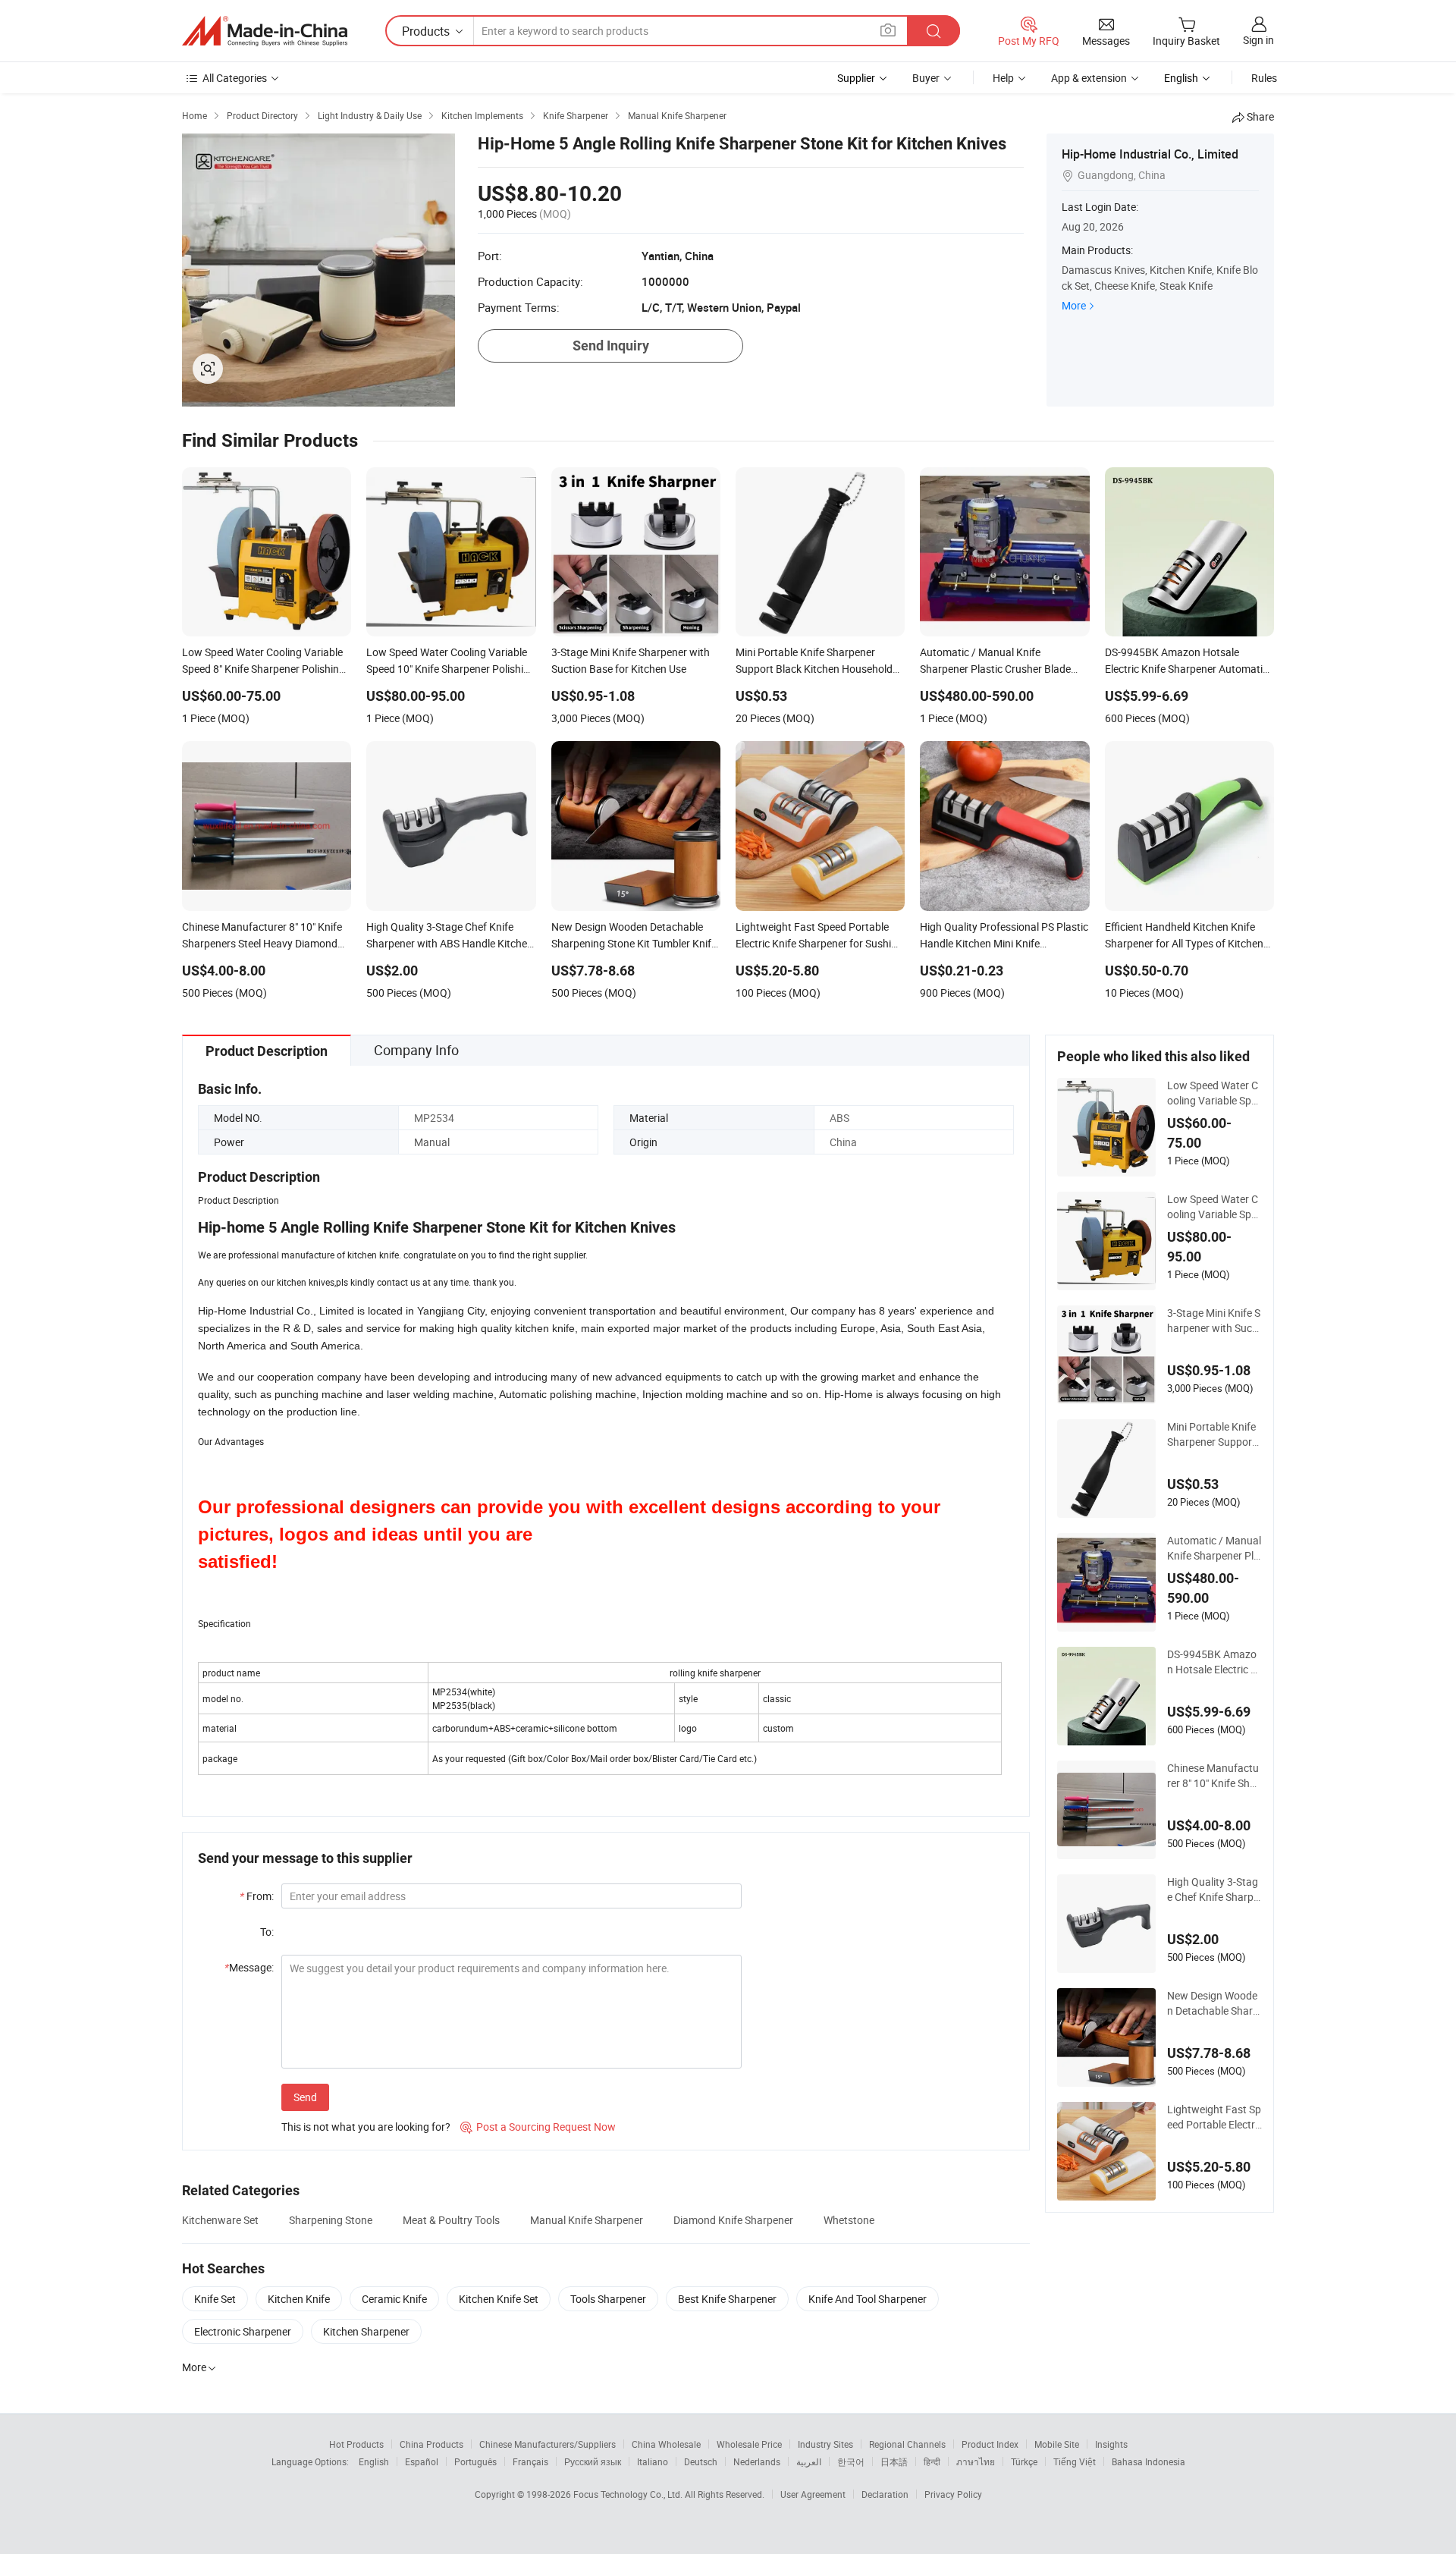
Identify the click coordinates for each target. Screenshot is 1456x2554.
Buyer (926, 78)
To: (267, 1932)
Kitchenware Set (220, 2220)
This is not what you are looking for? (366, 2127)
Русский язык (593, 2461)
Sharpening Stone (331, 2220)
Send (305, 2097)
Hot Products (356, 2444)
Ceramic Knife (394, 2299)
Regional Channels (907, 2444)
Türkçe (1024, 2461)
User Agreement (813, 2494)
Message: (249, 1967)
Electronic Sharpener (243, 2331)
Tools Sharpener (608, 2299)
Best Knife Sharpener (727, 2299)
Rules (1264, 78)
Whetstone (849, 2220)
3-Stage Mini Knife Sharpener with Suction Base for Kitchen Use (1214, 1321)
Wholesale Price (749, 2444)
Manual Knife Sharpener (587, 2220)
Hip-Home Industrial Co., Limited (1150, 154)
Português (475, 2461)
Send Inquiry (611, 346)
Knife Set (215, 2299)
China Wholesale (666, 2444)
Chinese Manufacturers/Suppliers (548, 2444)
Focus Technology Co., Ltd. (629, 2494)
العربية (809, 2461)
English (374, 2461)
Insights (1111, 2444)
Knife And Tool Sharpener (868, 2299)
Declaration (885, 2494)
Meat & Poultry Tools (451, 2220)
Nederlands (757, 2461)
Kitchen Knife (299, 2299)
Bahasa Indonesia (1148, 2461)
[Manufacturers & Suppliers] (265, 31)
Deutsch (701, 2461)
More (1074, 305)
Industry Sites (825, 2444)
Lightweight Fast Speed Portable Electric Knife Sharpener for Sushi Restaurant (1214, 2117)
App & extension (1089, 78)
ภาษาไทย (976, 2461)
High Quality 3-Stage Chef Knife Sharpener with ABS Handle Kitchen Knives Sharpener (1213, 1890)
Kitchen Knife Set (499, 2299)
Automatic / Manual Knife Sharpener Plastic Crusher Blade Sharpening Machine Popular (1214, 1548)
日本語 (894, 2461)
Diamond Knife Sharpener (733, 2220)
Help (1003, 78)
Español (422, 2461)
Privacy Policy (953, 2494)
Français (530, 2461)
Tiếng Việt (1075, 2461)
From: (257, 1896)
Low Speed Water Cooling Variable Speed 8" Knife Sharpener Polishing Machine (1214, 1093)
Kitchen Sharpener (366, 2331)
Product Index (990, 2444)
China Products (431, 2444)
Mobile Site (1057, 2444)
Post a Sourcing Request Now (538, 2127)
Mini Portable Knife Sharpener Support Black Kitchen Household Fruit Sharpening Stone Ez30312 (1214, 1434)
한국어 (851, 2461)
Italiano (653, 2461)
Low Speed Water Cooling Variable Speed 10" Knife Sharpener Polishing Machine (1214, 1207)
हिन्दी (932, 2461)
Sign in (1258, 40)
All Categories (235, 78)
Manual (432, 1142)
